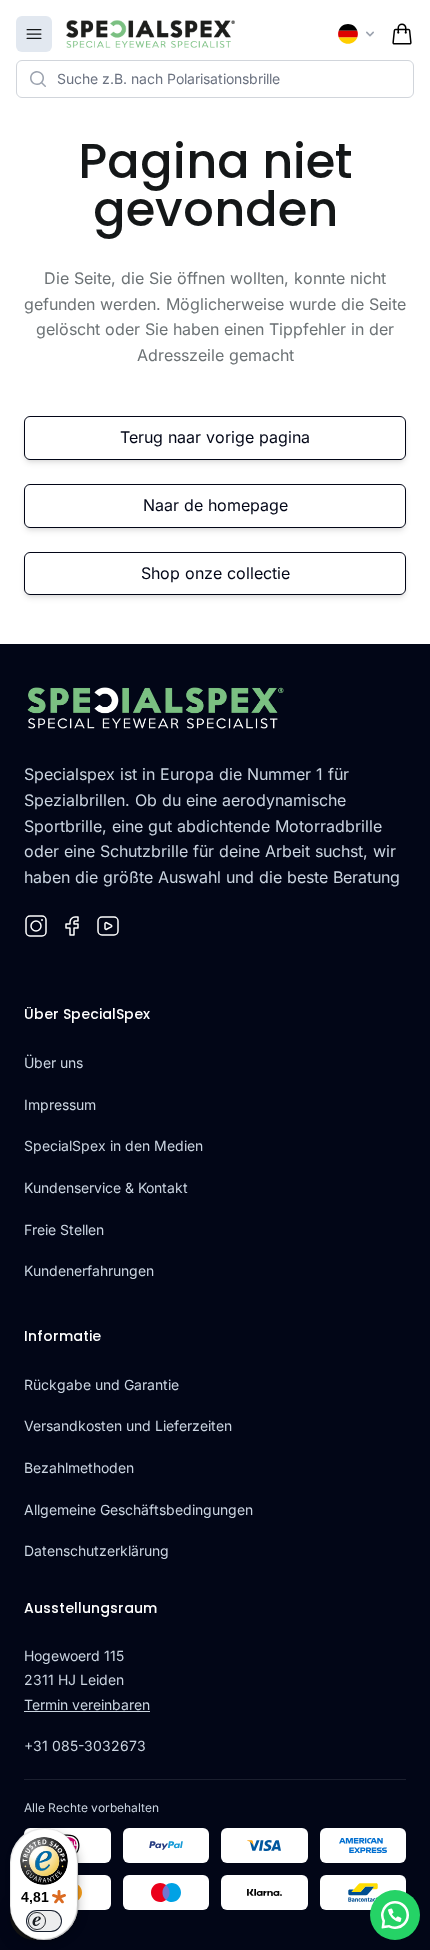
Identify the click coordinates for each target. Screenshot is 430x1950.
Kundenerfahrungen (89, 1270)
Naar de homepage (215, 505)
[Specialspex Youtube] (108, 926)
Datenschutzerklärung (96, 1550)
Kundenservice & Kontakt (106, 1187)
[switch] (44, 1921)
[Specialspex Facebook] (72, 926)
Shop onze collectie (215, 573)
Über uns (53, 1062)
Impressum (60, 1104)
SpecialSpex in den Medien (113, 1145)
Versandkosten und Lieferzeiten (128, 1425)
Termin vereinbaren (87, 1704)
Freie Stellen (64, 1229)
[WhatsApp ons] (395, 1915)
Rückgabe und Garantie (101, 1384)
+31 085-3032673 (85, 1745)
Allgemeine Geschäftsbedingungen (138, 1509)
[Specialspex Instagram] (36, 926)
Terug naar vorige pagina (215, 437)
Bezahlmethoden (79, 1467)
